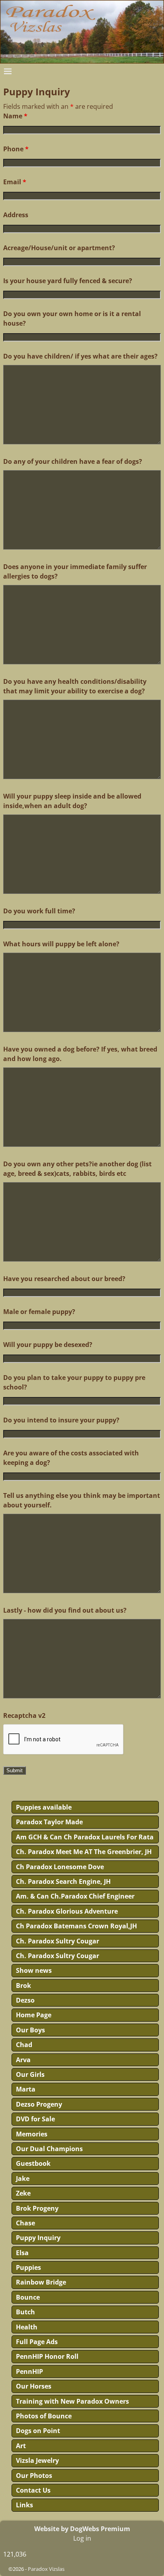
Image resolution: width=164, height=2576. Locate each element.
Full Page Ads (37, 2342)
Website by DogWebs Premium (82, 2529)
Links (24, 2505)
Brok (23, 1986)
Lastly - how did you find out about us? (65, 1610)
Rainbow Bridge (41, 2282)
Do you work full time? (39, 911)
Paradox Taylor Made (49, 1822)
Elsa (22, 2253)
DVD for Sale (35, 2119)
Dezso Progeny (39, 2104)
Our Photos (34, 2476)
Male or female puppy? (39, 1312)
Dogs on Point (38, 2431)
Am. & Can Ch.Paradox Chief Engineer (75, 1896)
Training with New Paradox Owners (72, 2401)
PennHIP (29, 2371)
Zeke (23, 2193)
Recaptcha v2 (24, 1715)
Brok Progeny (37, 2208)
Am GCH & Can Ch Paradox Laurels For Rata (85, 1837)
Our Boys (30, 2030)
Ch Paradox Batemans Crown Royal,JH (76, 1926)
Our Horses (34, 2386)
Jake (23, 2179)
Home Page (34, 2015)
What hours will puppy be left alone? (61, 944)
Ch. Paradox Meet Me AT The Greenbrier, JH (84, 1852)
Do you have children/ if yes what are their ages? (80, 356)
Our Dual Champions (49, 2149)
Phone (16, 149)
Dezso (25, 2000)
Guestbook (33, 2163)
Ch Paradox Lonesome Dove (60, 1867)
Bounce (28, 2297)
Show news (34, 1970)
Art (21, 2446)
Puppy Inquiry (38, 2238)
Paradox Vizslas (46, 2569)
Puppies (28, 2267)
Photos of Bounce (44, 2416)
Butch (25, 2312)
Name (15, 116)
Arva (23, 2060)
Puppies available (44, 1807)
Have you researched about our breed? (64, 1279)
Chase (25, 2223)
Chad (24, 2045)
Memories (32, 2134)
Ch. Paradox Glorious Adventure (67, 1911)
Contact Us (33, 2490)
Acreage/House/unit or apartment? (59, 248)
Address (16, 215)
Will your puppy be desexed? (48, 1345)
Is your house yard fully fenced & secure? (68, 281)
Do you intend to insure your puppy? (61, 1420)
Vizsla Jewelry (37, 2460)
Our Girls (30, 2074)
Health (27, 2327)
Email (15, 182)
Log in (82, 2538)
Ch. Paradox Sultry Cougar (58, 1941)
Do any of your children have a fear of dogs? (73, 461)
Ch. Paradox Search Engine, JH (63, 1881)
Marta (26, 2089)
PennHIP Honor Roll (47, 2356)
